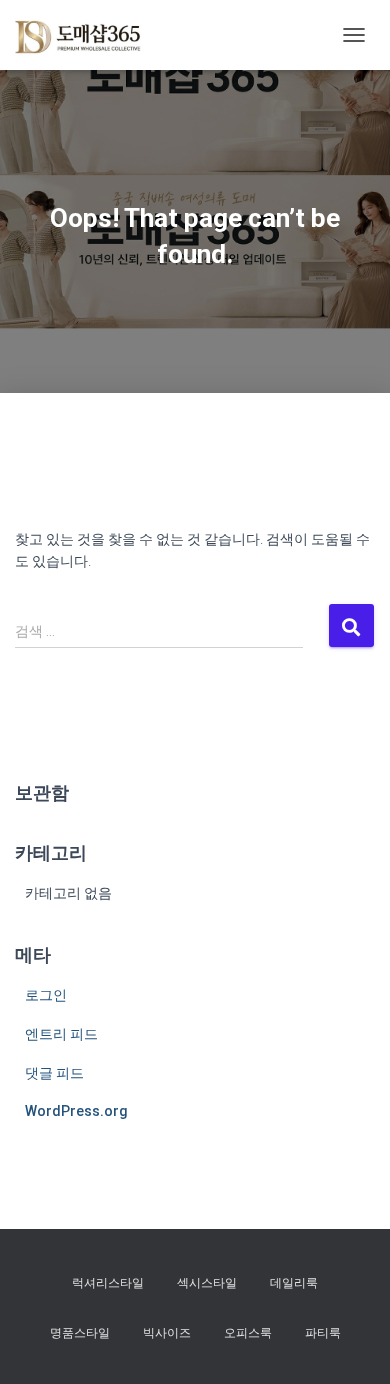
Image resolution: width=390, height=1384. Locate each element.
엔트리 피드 (61, 1034)
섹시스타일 (207, 1283)
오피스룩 (248, 1333)
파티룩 (323, 1333)
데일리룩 (294, 1283)
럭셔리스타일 (108, 1283)
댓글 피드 (54, 1073)
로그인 (46, 995)
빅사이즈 (167, 1333)
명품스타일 (80, 1333)
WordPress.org (76, 1111)
